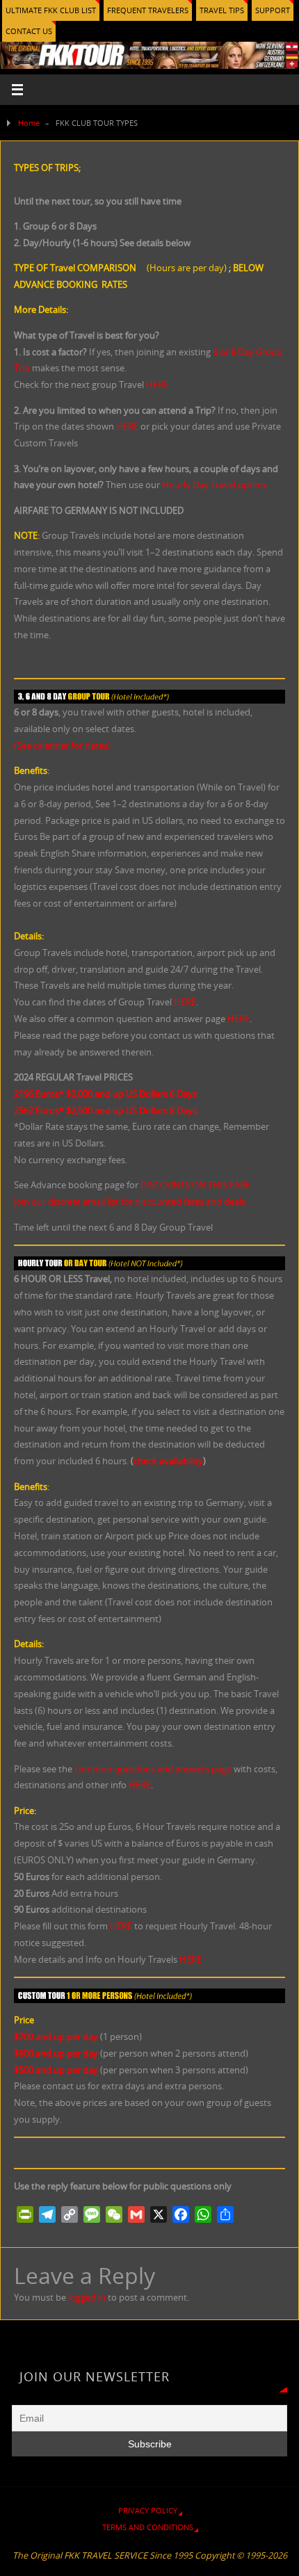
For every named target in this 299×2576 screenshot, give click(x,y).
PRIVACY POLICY (148, 2510)
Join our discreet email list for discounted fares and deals (130, 1202)
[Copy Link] (70, 2214)
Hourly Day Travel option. (215, 485)
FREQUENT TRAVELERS (148, 10)
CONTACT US (29, 31)
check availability (168, 1461)
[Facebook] (181, 2214)
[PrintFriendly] (25, 2214)
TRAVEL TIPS (222, 10)
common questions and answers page (153, 1769)
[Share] (225, 2214)
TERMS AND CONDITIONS (148, 2527)
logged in (87, 2298)
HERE (157, 385)
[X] (159, 2214)
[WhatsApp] (203, 2214)
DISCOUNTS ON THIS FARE (195, 1185)
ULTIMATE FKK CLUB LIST (51, 10)
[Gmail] (136, 2214)
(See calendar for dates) (62, 746)
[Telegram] (47, 2214)
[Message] (92, 2214)
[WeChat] (114, 2214)
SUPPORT (273, 10)
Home (29, 123)
